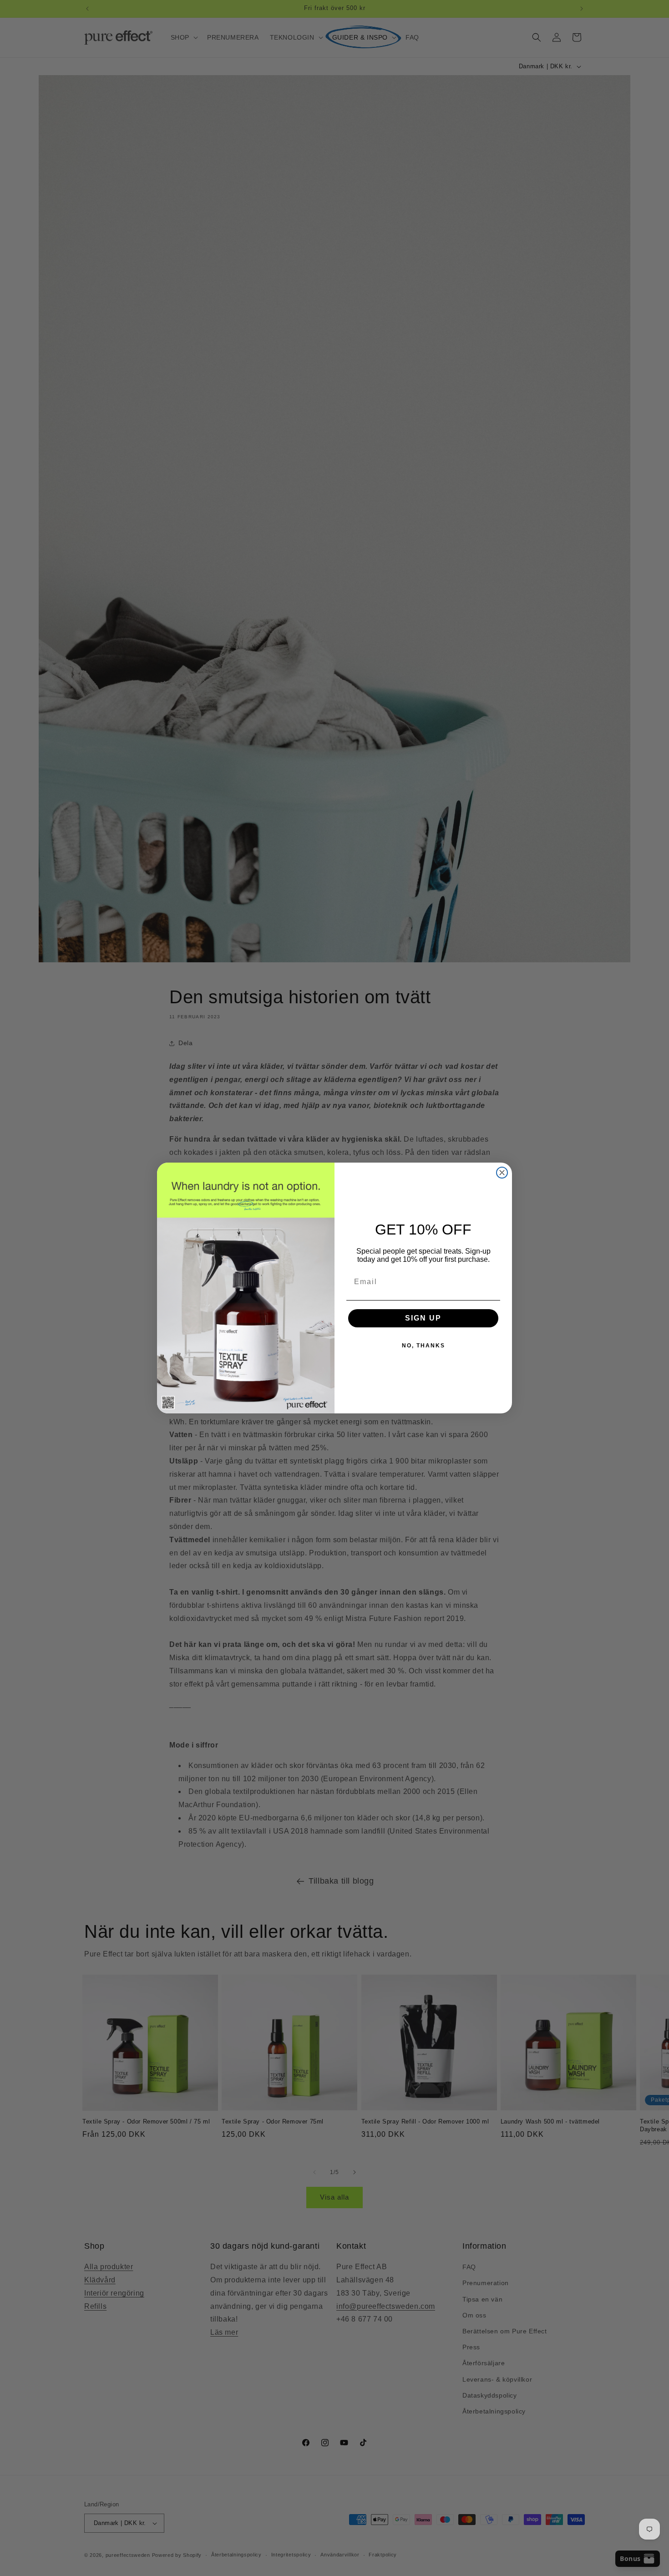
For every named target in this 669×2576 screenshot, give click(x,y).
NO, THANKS (423, 1346)
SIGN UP (423, 1318)
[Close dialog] (502, 1173)
